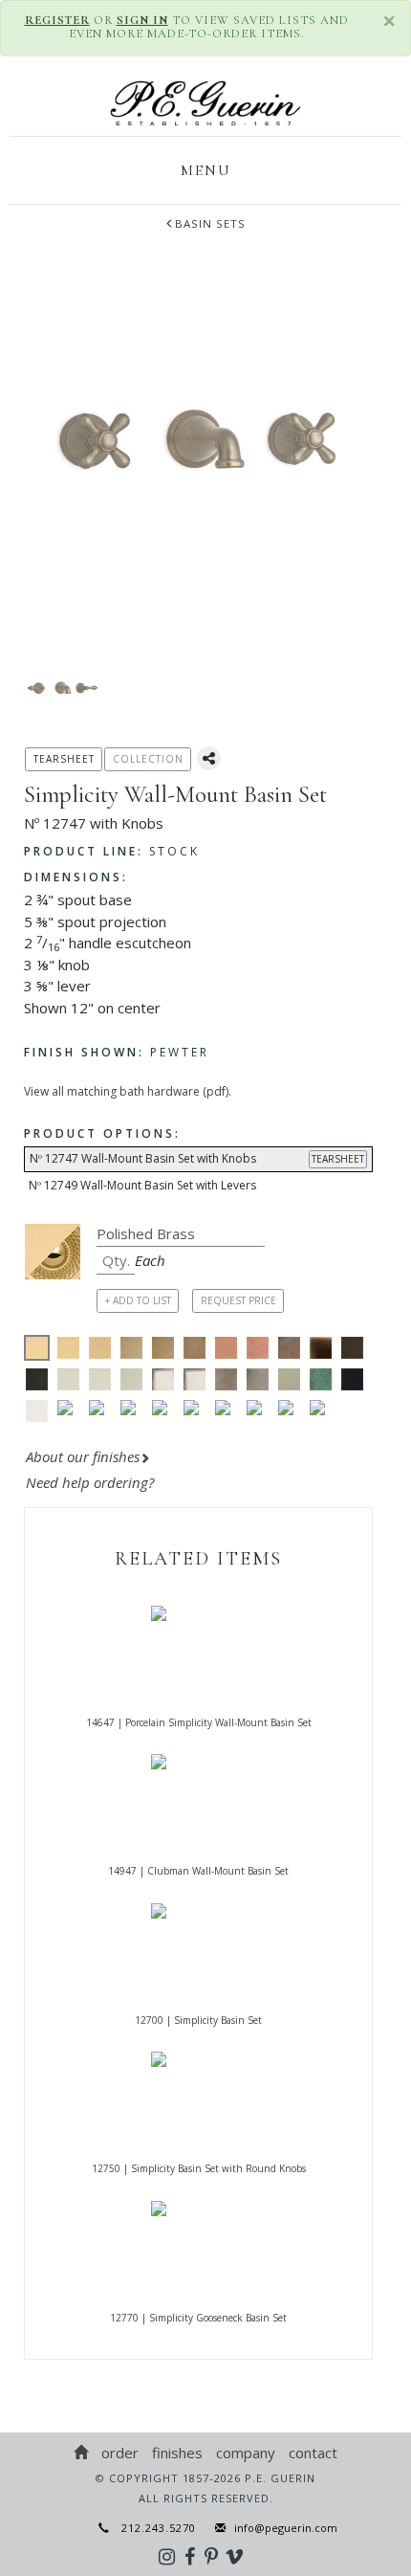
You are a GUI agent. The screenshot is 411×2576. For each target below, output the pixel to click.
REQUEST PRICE (238, 1300)
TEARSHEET (338, 1159)
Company (246, 2453)
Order (120, 2453)
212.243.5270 (153, 2528)
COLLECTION (148, 759)
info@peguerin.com (286, 2528)
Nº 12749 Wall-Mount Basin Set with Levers (142, 1185)
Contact (313, 2453)
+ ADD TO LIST (138, 1300)
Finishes (177, 2453)
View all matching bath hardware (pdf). (128, 1091)
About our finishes (83, 1456)
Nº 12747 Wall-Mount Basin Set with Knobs (197, 1158)
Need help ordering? (92, 1482)
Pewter (117, 1052)
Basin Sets (210, 223)
